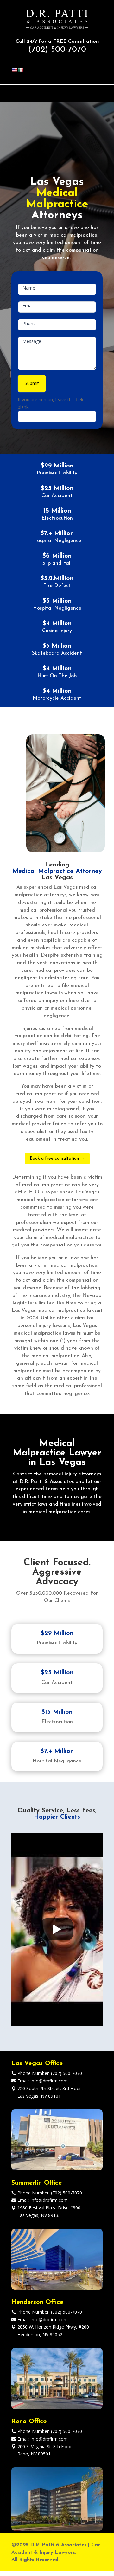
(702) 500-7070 (57, 50)
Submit (32, 383)
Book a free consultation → (57, 1158)
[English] (14, 70)
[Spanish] (21, 70)
